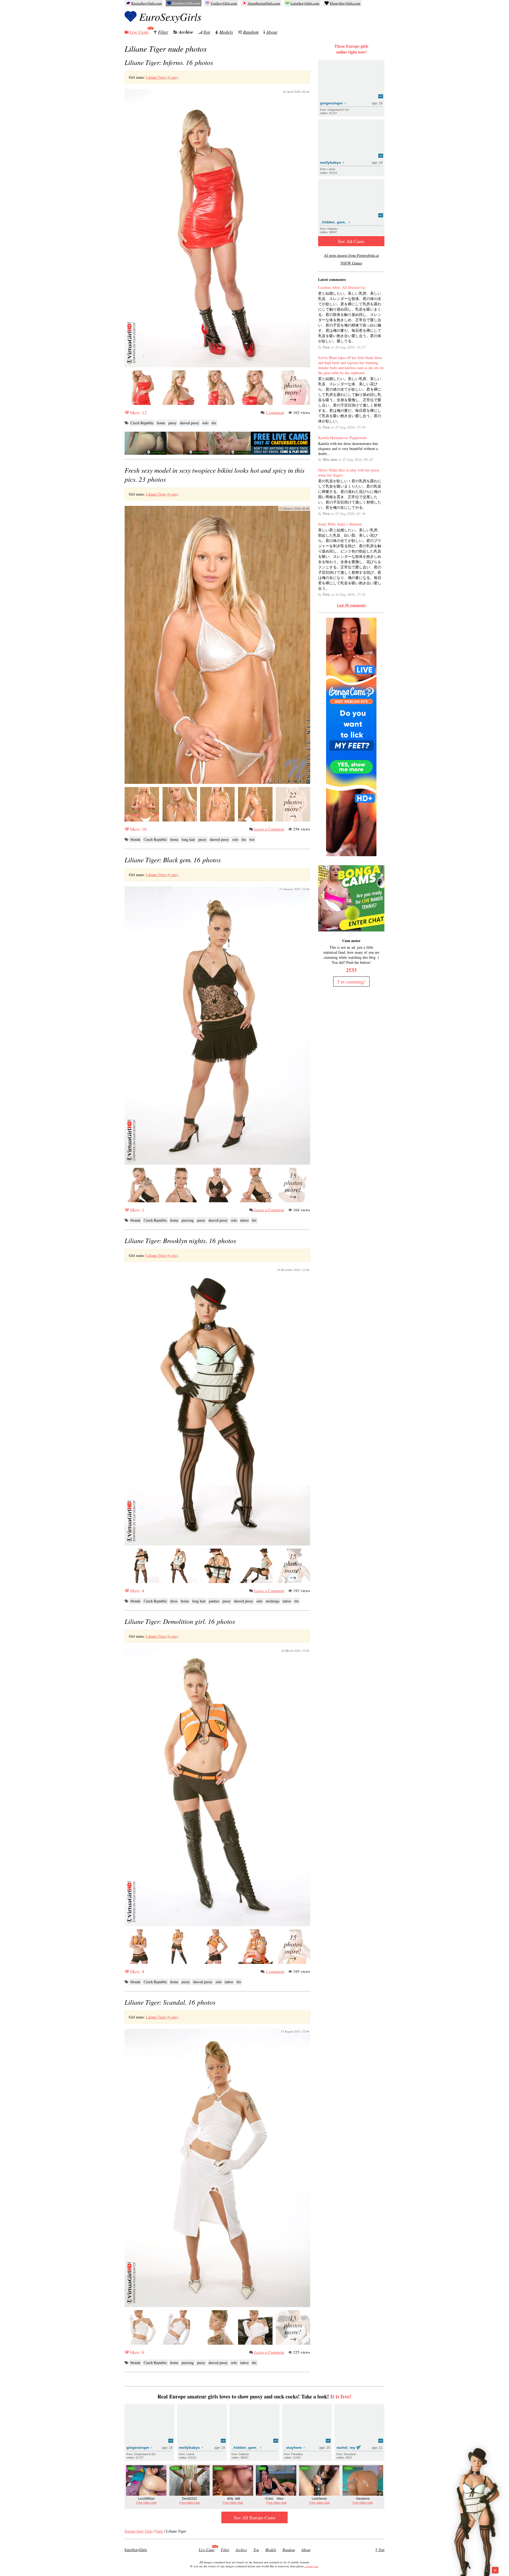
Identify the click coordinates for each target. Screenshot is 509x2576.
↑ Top (380, 2550)
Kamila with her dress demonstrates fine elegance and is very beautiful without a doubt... (348, 449)
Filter (163, 32)
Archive (186, 32)
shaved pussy (189, 423)
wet (252, 839)
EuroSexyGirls (170, 16)
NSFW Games (351, 263)
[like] (127, 412)
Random (251, 32)
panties (214, 1601)
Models (226, 32)
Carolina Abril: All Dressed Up (342, 287)
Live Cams (139, 32)
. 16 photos (169, 62)
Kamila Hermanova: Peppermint (342, 438)
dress (174, 1601)
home (161, 423)
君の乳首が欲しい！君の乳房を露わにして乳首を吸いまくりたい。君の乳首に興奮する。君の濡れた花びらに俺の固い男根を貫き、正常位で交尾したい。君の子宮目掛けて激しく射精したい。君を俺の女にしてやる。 (350, 494)
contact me (311, 2566)
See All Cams (351, 241)
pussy (172, 423)
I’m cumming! (351, 982)
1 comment (275, 412)
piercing (188, 1220)
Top (207, 32)
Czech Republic (142, 423)
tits (214, 423)
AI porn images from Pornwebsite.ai (351, 255)
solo (205, 423)
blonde (135, 839)
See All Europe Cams (255, 2517)
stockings (273, 1601)
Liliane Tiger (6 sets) (162, 77)
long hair (188, 839)
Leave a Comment (269, 829)
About (272, 32)
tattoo (244, 1220)
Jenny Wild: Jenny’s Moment (340, 524)
